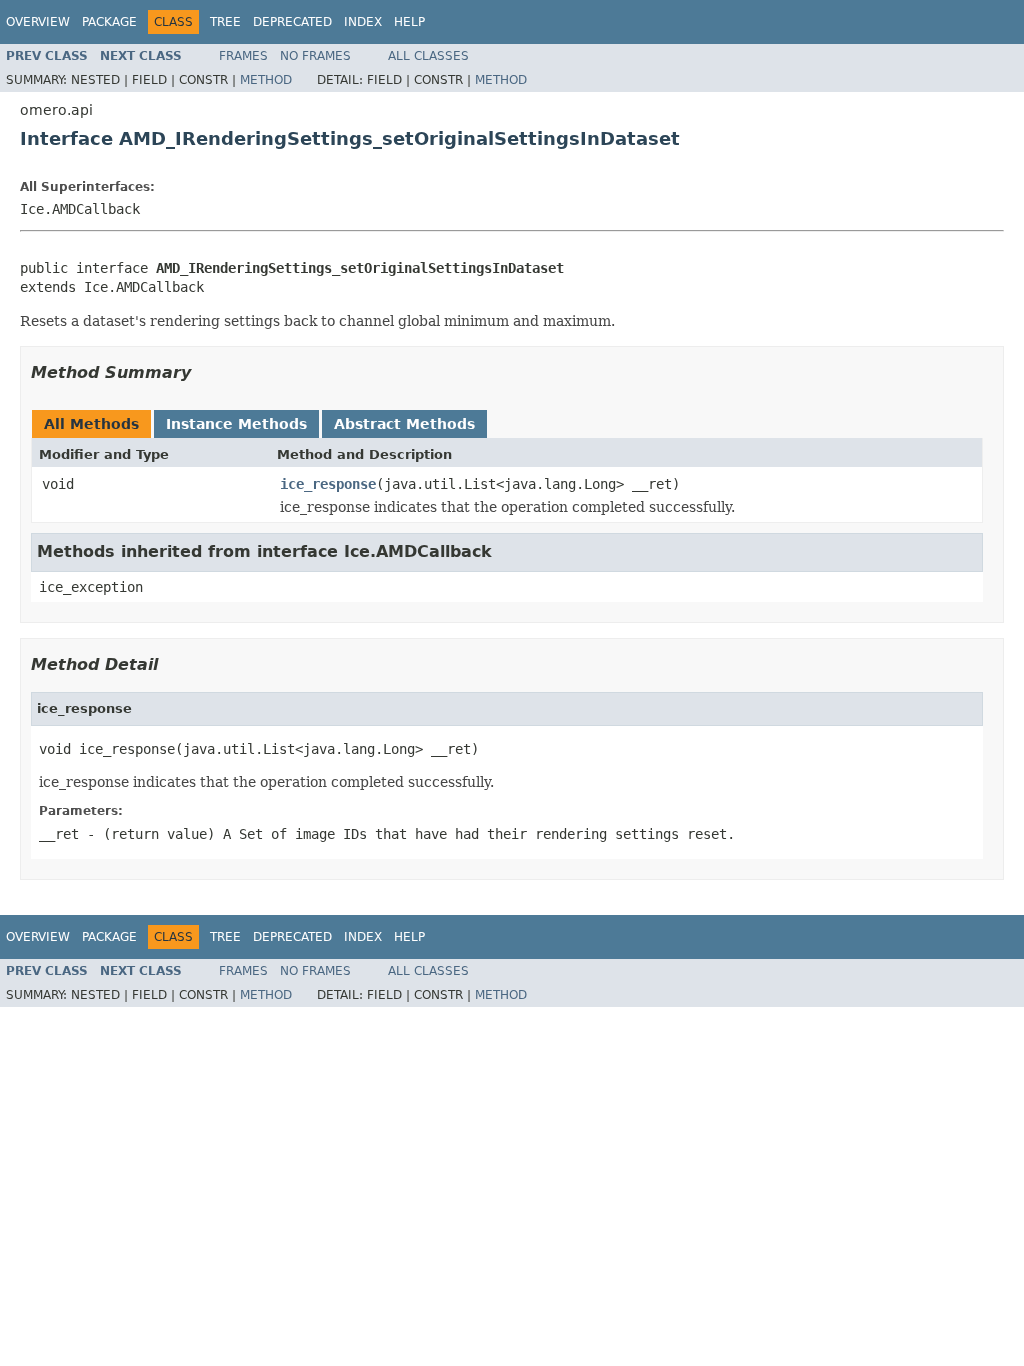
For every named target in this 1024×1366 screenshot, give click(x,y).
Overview (38, 22)
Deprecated (292, 22)
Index (363, 22)
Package (109, 22)
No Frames (315, 56)
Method (266, 80)
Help (409, 22)
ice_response (328, 484)
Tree (225, 22)
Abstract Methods (404, 424)
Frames (243, 56)
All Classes (428, 56)
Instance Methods (236, 424)
